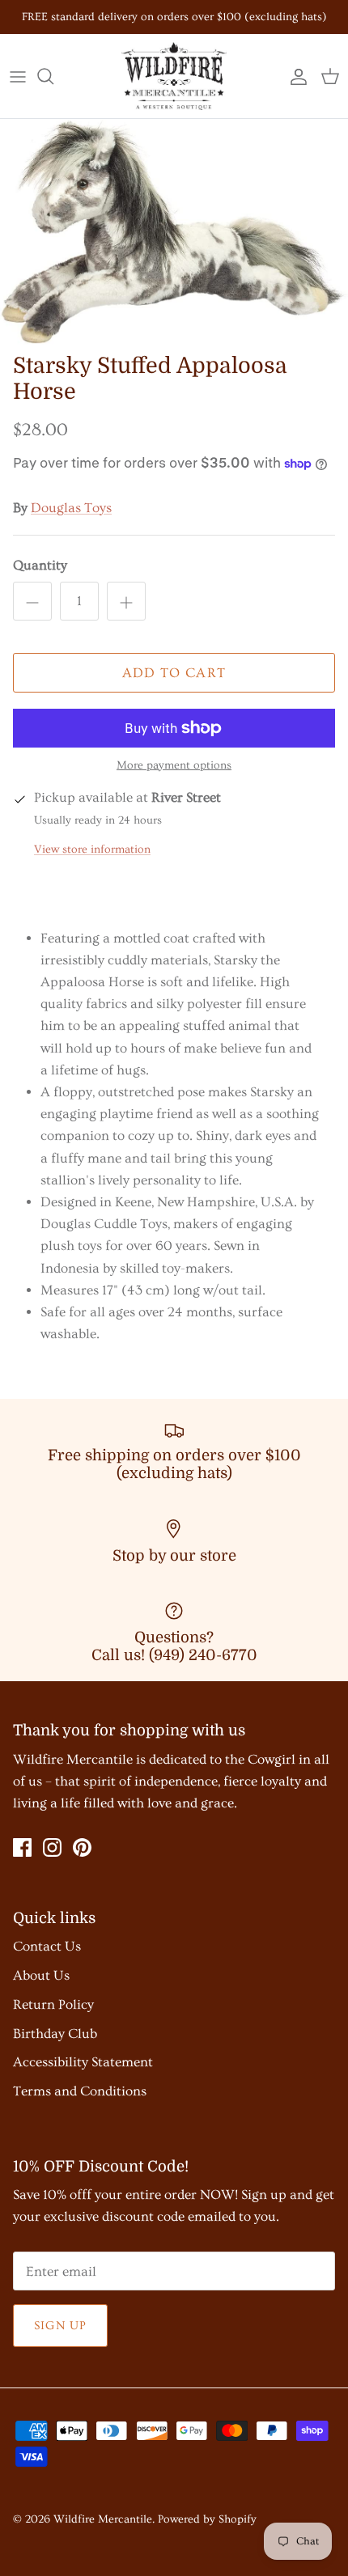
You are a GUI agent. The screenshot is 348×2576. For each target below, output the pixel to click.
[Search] (53, 76)
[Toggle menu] (18, 76)
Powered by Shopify (207, 2519)
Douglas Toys (71, 508)
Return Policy (53, 2004)
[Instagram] (52, 1847)
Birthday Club (55, 2034)
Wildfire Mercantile (103, 2519)
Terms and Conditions (80, 2091)
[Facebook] (22, 1847)
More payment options (174, 765)
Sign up (60, 2326)
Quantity (40, 565)
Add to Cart (174, 673)
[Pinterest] (82, 1847)
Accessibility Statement (83, 2062)
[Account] (295, 76)
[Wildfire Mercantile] (174, 76)
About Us (41, 1975)
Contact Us (47, 1946)
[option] (174, 232)
